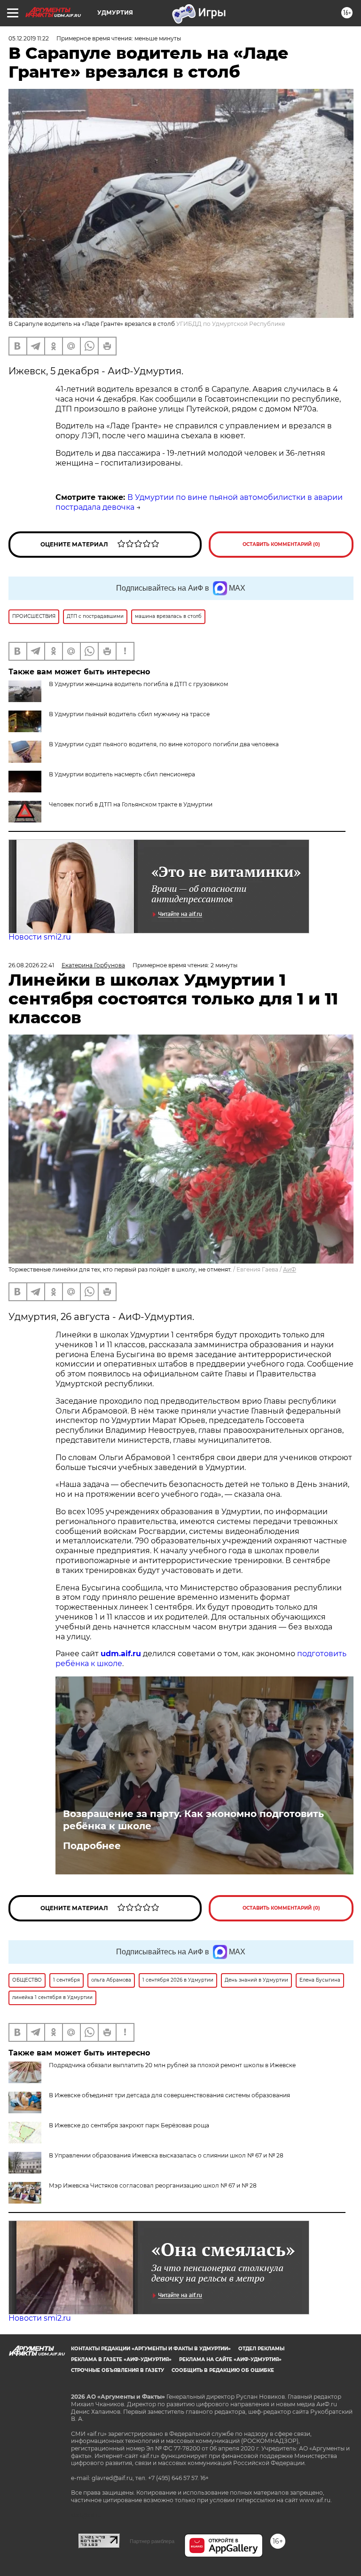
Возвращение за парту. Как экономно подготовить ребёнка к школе (193, 1820)
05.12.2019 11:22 (29, 38)
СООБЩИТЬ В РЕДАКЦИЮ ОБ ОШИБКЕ (223, 2370)
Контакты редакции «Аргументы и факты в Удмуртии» (151, 2349)
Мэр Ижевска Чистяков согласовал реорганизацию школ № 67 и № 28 (153, 2185)
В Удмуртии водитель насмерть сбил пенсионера (122, 774)
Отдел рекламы (261, 2349)
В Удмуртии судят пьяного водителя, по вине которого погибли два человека (164, 744)
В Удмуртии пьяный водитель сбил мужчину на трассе (129, 714)
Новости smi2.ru (40, 937)
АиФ (290, 1269)
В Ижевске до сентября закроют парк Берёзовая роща (129, 2125)
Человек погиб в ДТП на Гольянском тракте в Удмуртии (131, 804)
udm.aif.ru (121, 1654)
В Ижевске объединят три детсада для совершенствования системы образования (169, 2095)
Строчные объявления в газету (118, 2370)
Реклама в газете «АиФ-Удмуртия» (121, 2359)
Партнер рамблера (152, 2541)
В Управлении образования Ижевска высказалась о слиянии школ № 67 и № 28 (166, 2155)
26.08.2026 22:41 (31, 965)
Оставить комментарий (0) (281, 544)
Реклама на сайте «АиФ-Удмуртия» (230, 2359)
